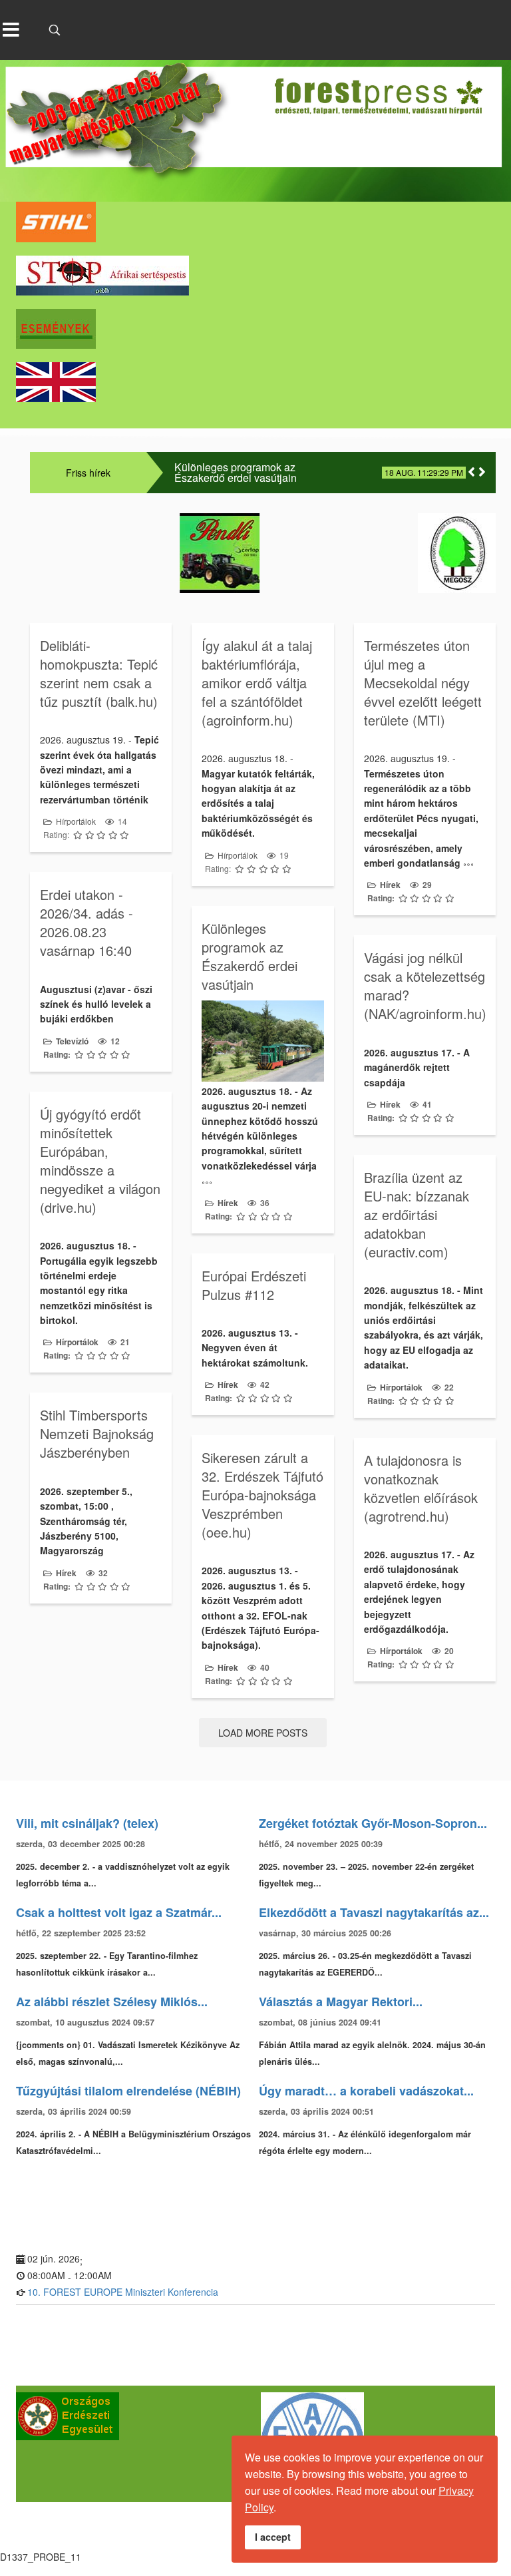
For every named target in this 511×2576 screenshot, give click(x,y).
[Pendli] (144, 553)
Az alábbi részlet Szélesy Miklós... (112, 2002)
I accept (273, 2537)
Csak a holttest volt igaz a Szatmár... (119, 1912)
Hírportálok (76, 821)
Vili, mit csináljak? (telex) (87, 1823)
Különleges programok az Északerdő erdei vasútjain (236, 473)
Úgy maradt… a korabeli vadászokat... (366, 2091)
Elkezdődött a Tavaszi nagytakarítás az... (374, 1912)
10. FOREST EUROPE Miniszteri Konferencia (123, 2292)
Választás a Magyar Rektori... (341, 2002)
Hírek (390, 885)
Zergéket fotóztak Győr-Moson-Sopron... (373, 1823)
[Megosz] (382, 553)
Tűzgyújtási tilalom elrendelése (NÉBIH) (128, 2091)
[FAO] (135, 2444)
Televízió (72, 1041)
